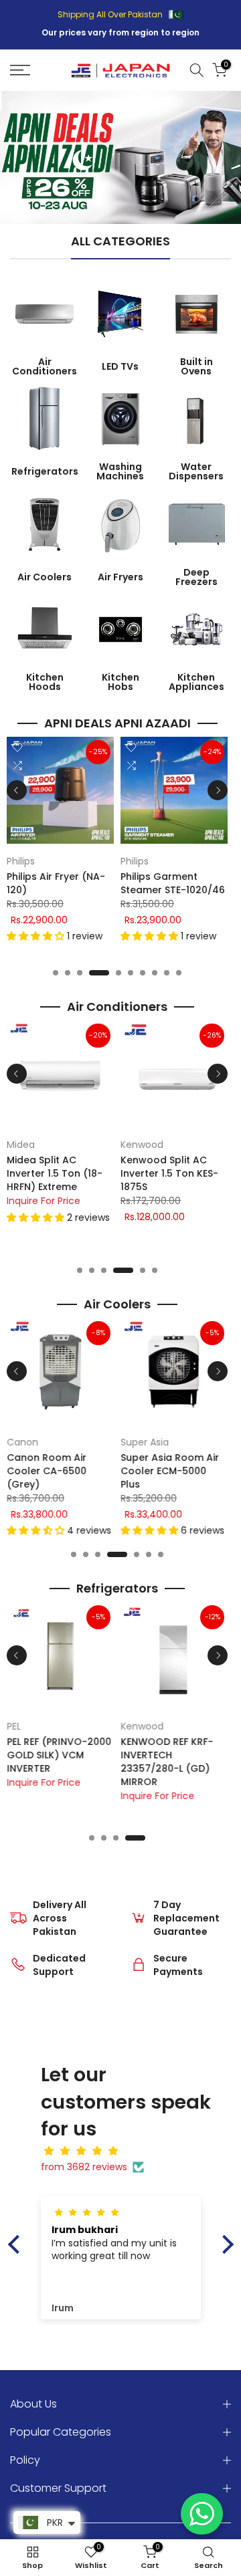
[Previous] (17, 790)
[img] (128, 2151)
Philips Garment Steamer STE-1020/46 (173, 883)
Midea (21, 1145)
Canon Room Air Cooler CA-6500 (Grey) (47, 1471)
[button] (37, 936)
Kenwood (142, 1145)
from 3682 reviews (84, 2167)
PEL (14, 1726)
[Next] (218, 790)
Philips (21, 861)
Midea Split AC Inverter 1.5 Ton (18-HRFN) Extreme (55, 1173)
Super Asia (145, 1442)
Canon (22, 1442)
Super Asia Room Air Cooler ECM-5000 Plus (170, 1471)
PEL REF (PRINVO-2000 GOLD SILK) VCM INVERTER (59, 1755)
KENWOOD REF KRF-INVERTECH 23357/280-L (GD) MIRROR (167, 1762)
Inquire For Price (44, 1201)
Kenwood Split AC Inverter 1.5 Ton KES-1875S (169, 1173)
